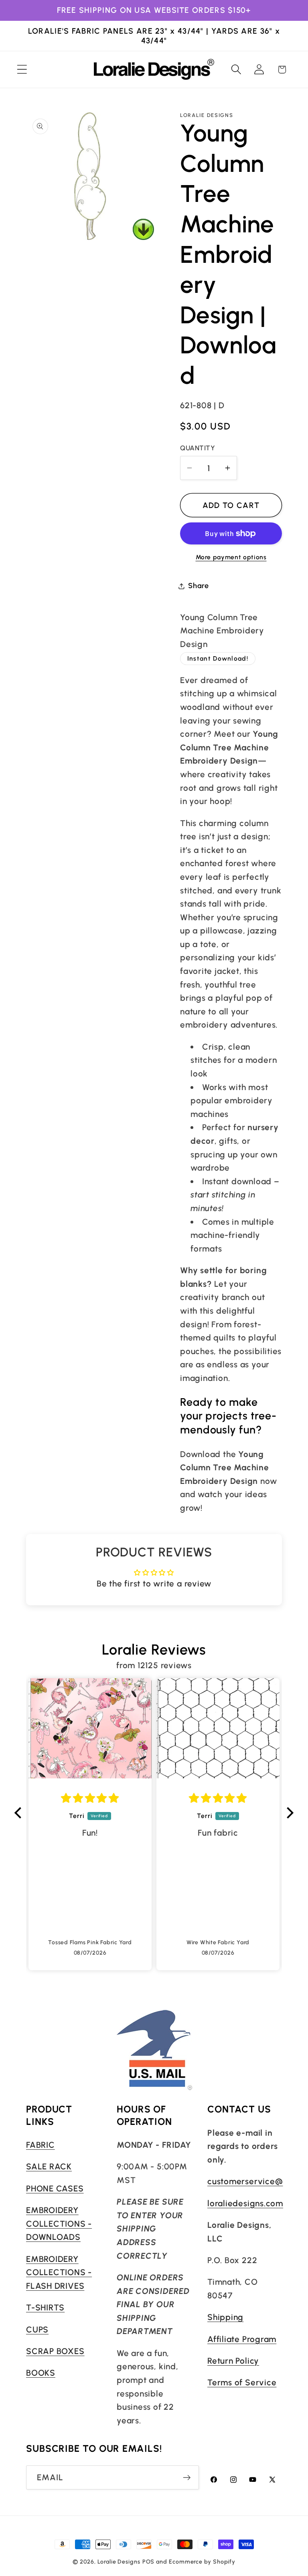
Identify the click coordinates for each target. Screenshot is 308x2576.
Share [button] (199, 586)
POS (149, 2562)
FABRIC (41, 2145)
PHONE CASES (55, 2188)
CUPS (37, 2329)
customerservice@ (245, 2181)
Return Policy (233, 2361)
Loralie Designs (119, 2562)
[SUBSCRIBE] (187, 2478)
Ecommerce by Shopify (202, 2562)
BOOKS (41, 2373)
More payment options (231, 557)
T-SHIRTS (45, 2307)
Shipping (225, 2317)
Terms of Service (242, 2382)
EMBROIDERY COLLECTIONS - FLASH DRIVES (59, 2272)
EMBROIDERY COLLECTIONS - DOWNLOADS (59, 2223)
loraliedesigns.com (245, 2203)
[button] (22, 70)
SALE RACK (49, 2166)
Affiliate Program (242, 2339)
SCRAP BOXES (55, 2351)
